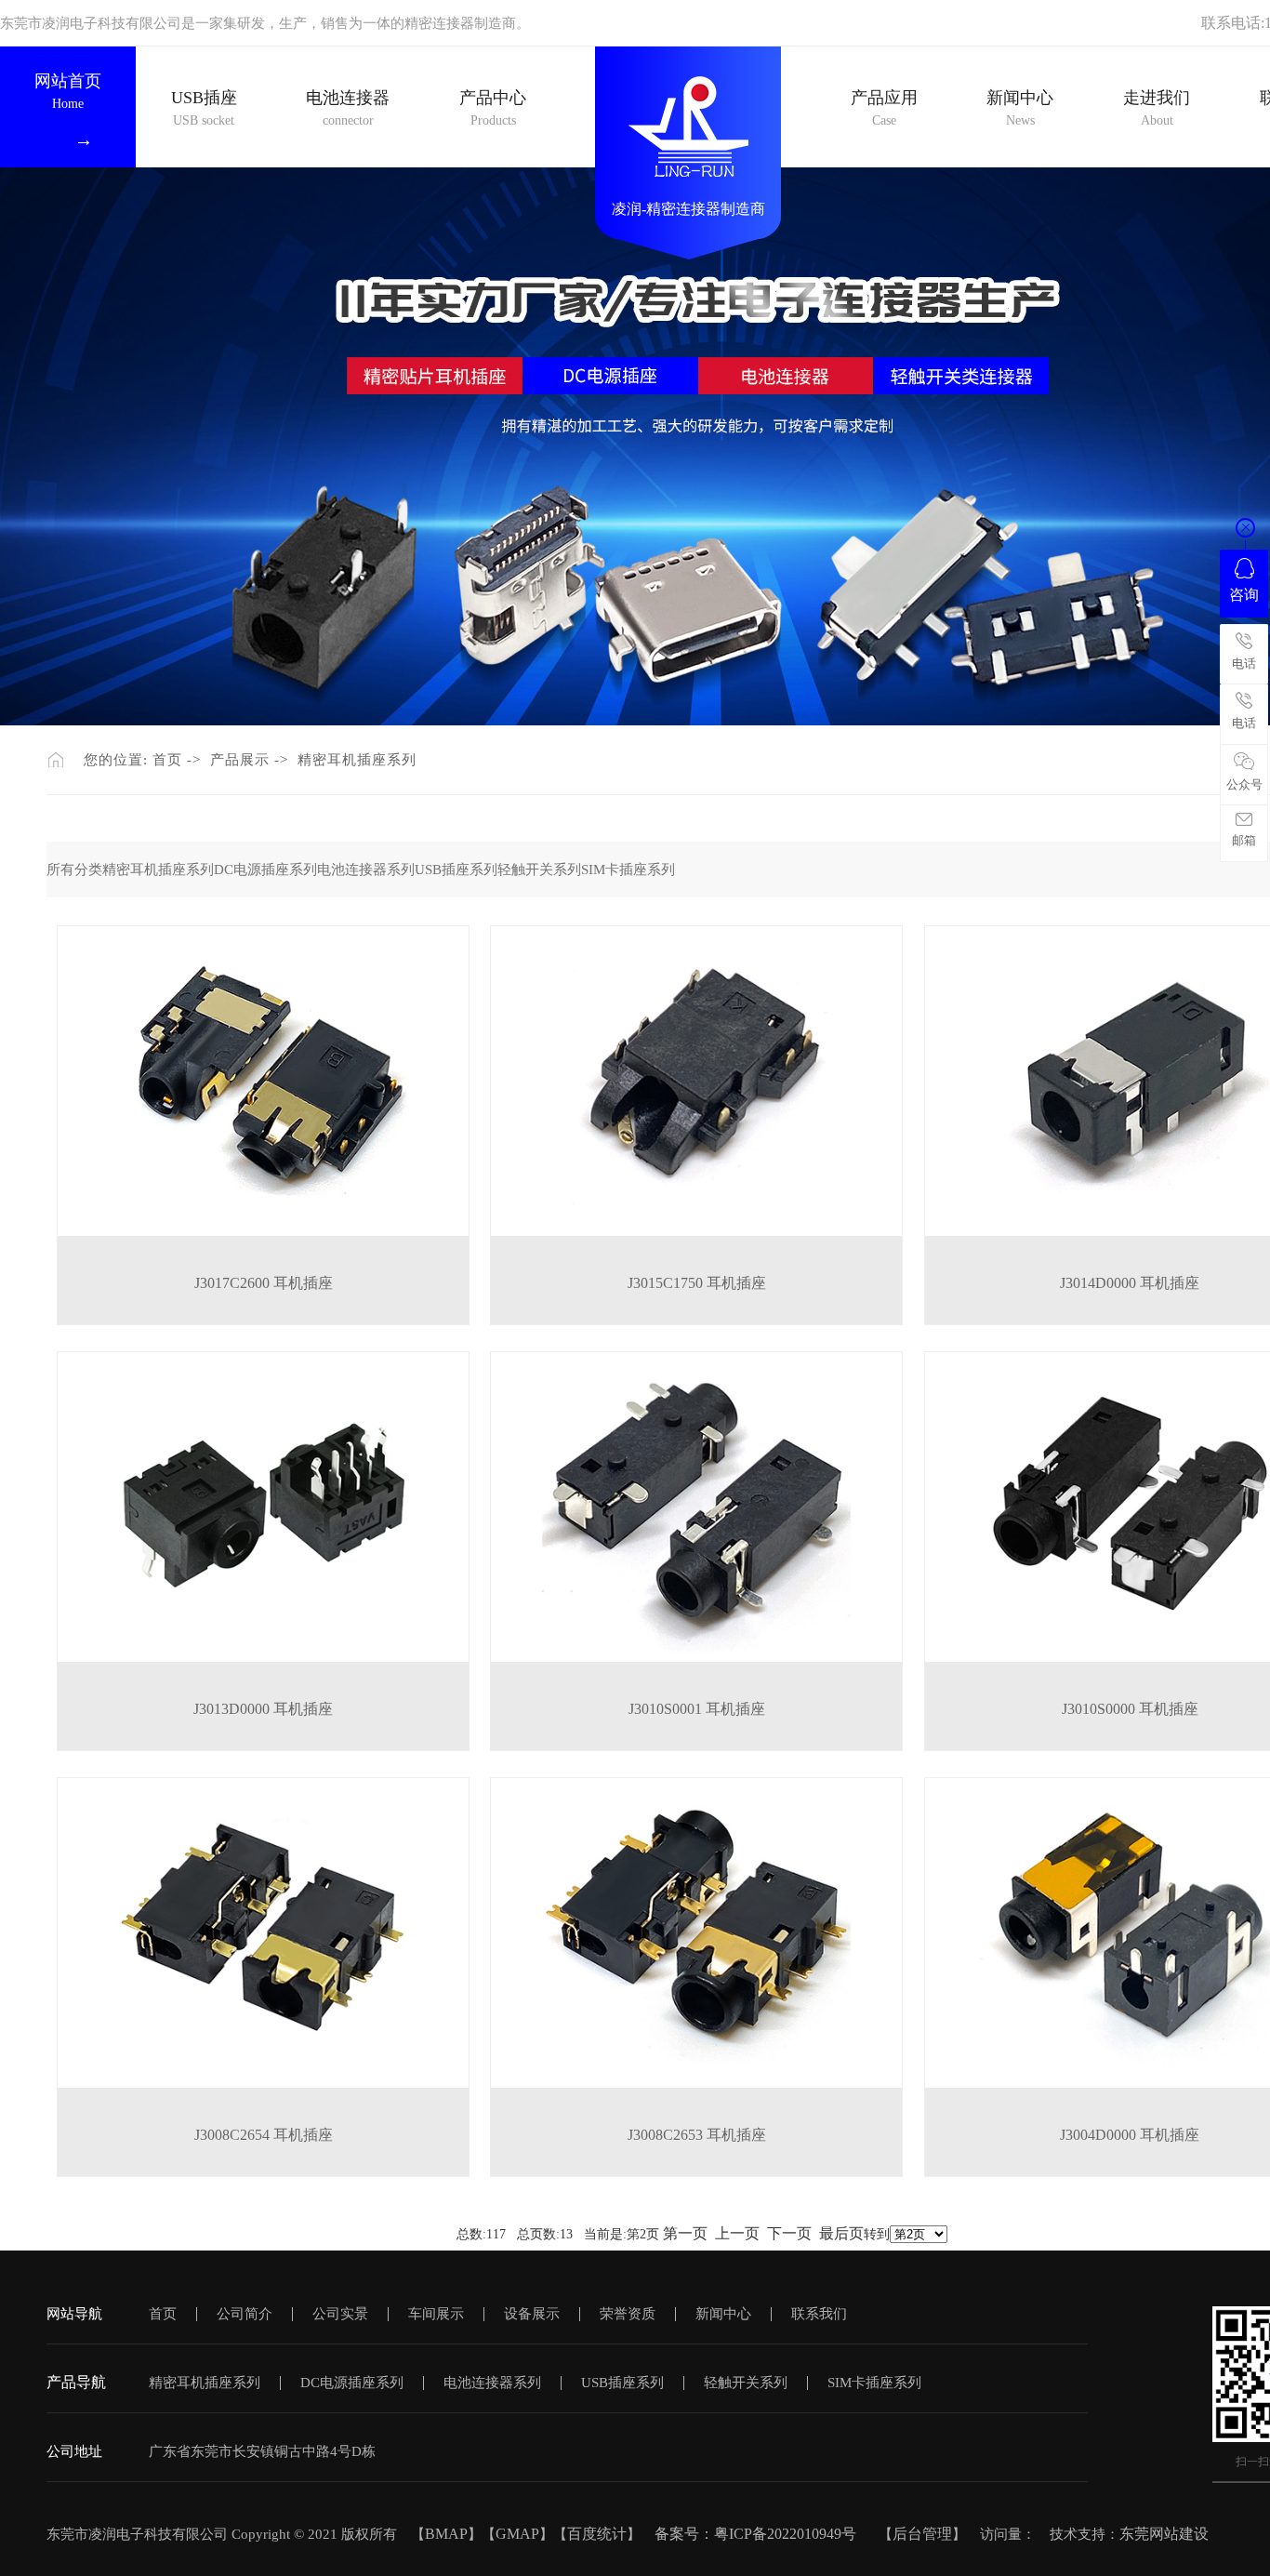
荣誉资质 (628, 2314)
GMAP (517, 2534)
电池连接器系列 (366, 870)
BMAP (446, 2534)
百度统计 (597, 2534)
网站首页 (68, 91)
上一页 (737, 2233)
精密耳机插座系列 (357, 760)
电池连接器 (348, 108)
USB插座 (204, 108)
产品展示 (240, 760)
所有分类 (74, 870)
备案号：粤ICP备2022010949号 (765, 2534)
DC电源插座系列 (265, 870)
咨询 (1244, 595)
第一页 (685, 2233)
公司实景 (340, 2314)
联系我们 (819, 2314)
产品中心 (493, 108)
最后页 (841, 2233)
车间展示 (436, 2314)
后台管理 (922, 2534)
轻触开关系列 (539, 870)
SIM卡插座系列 (628, 870)
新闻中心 (1020, 108)
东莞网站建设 (1164, 2534)
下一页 (789, 2233)
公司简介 (245, 2314)
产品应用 (884, 108)
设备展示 (532, 2314)
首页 (167, 760)
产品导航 (76, 2382)
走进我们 (1157, 98)
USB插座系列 (456, 870)
